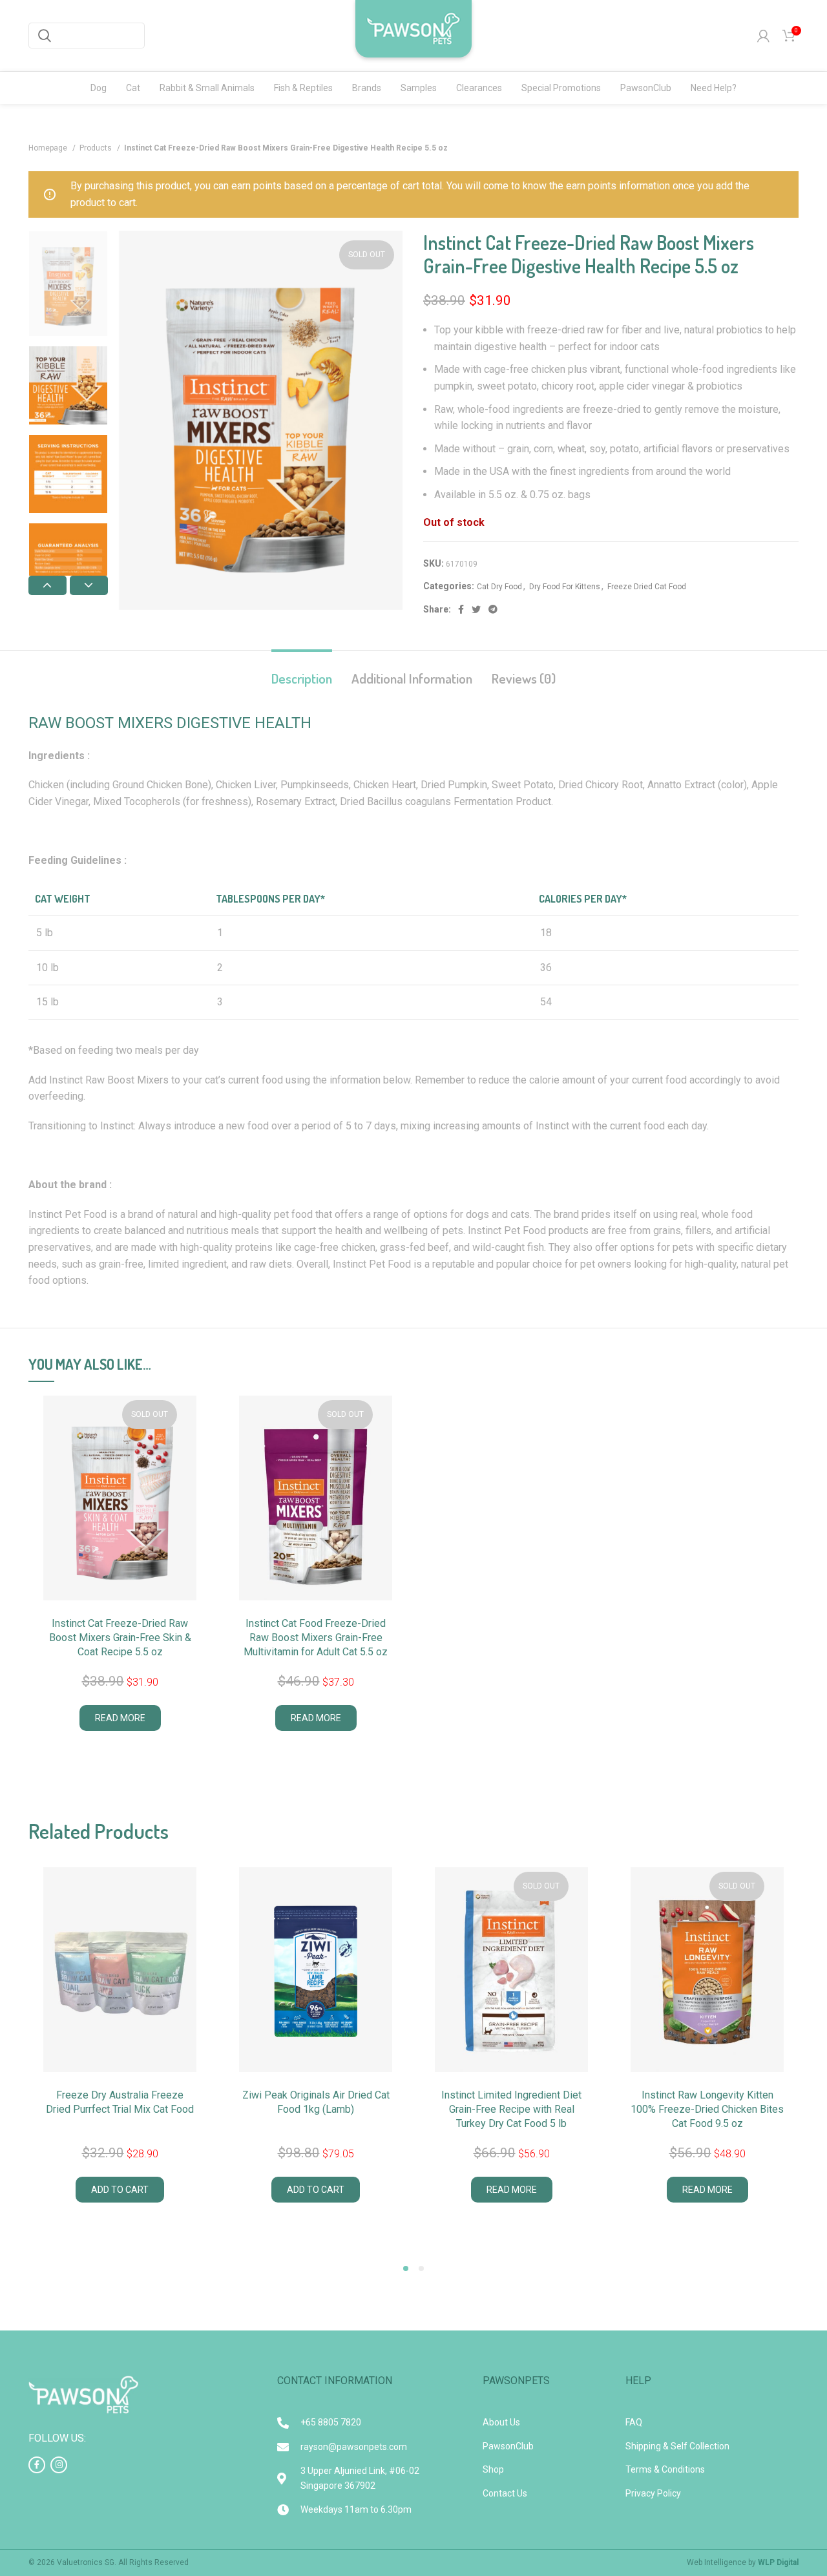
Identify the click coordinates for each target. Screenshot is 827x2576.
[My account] (763, 36)
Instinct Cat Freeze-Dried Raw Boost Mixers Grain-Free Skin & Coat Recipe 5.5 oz (120, 1638)
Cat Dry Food (499, 587)
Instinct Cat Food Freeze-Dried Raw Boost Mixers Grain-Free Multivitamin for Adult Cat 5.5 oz (316, 1638)
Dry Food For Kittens (565, 587)
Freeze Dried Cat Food (647, 587)
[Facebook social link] (461, 609)
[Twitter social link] (476, 609)
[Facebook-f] (37, 2465)
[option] (68, 284)
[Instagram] (59, 2465)
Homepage (49, 148)
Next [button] (89, 585)
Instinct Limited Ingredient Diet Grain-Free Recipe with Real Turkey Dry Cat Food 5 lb (511, 2110)
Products (97, 148)
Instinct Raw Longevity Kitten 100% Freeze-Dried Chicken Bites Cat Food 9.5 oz (707, 2110)
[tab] (302, 672)
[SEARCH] (45, 36)
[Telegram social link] (493, 609)
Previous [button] (47, 585)
